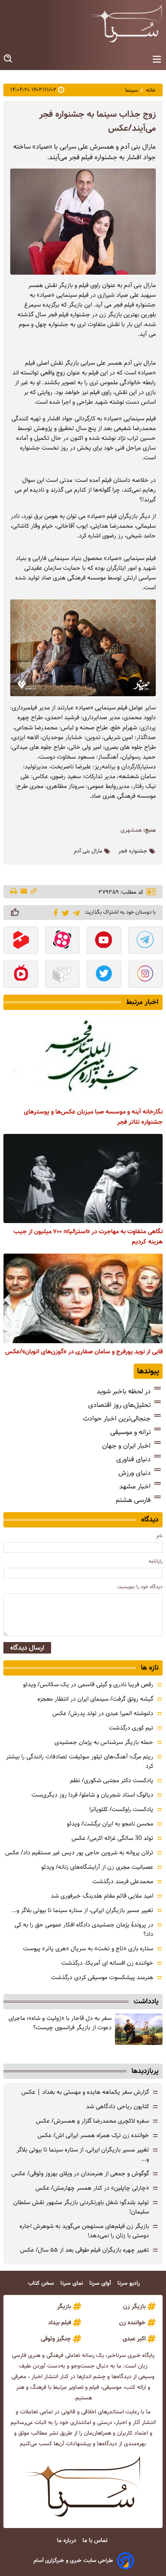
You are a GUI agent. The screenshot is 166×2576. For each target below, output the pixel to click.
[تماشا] (21, 941)
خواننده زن (132, 2323)
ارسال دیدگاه (27, 1648)
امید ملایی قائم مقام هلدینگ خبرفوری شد (102, 1896)
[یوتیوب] (104, 941)
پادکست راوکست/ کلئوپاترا (121, 1809)
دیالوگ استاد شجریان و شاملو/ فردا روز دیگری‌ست (92, 1795)
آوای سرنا (101, 2283)
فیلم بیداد (60, 2323)
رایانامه (156, 1561)
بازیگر (64, 2306)
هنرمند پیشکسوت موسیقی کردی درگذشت (102, 1977)
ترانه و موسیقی (130, 1432)
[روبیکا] (63, 975)
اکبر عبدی (134, 2339)
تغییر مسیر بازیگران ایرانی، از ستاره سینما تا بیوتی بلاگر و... (82, 1910)
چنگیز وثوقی (56, 2339)
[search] (9, 59)
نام (160, 1536)
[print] (14, 892)
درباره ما (67, 2541)
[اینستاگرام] (146, 975)
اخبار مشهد (135, 1486)
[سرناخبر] (126, 23)
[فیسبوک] (54, 912)
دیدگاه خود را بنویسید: (140, 1587)
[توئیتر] (64, 913)
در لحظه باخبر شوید (124, 1391)
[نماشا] (21, 975)
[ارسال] (24, 892)
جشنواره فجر (133, 851)
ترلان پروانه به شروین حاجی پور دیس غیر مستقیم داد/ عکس (79, 1853)
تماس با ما (96, 2541)
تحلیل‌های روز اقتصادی (119, 1405)
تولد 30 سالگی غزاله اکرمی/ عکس (112, 1838)
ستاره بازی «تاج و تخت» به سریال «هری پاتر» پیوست (88, 1949)
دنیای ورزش (135, 1473)
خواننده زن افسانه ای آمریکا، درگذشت (107, 1963)
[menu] (157, 60)
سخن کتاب (42, 2283)
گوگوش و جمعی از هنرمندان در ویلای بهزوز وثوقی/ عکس (80, 2174)
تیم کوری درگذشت (131, 1728)
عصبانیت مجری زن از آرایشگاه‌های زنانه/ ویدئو (97, 1867)
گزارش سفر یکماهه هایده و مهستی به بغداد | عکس (85, 2092)
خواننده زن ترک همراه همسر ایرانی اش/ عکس (93, 2135)
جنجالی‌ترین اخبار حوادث (117, 1419)
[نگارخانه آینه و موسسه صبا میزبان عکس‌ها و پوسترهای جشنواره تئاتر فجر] (83, 1059)
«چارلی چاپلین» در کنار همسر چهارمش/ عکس (92, 2188)
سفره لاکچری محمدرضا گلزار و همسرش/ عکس (92, 2121)
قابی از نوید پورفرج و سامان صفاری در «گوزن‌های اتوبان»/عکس (84, 1352)
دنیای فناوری (133, 1459)
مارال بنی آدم (88, 851)
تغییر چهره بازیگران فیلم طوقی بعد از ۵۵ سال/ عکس (84, 2250)
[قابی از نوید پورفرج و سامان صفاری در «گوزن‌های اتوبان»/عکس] (83, 1298)
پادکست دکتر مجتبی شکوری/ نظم (112, 1780)
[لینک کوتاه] (34, 892)
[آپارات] (63, 941)
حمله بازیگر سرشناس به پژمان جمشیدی (104, 1742)
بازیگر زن (134, 2306)
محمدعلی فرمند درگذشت (123, 1881)
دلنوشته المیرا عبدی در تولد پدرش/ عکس (103, 1713)
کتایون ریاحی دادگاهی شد (117, 2106)
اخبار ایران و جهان (126, 1446)
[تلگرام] (75, 912)
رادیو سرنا (129, 2283)
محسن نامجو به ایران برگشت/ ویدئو (110, 1824)
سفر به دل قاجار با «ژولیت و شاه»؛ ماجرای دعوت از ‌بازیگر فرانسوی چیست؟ (60, 2023)
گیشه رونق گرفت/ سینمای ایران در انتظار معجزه (95, 1699)
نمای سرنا (73, 2283)
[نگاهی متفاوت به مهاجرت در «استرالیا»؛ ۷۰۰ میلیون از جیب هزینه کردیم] (83, 1178)
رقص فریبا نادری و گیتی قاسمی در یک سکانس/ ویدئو (88, 1685)
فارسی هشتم (133, 1500)
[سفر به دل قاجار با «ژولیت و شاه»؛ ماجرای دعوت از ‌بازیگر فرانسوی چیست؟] (139, 2029)
